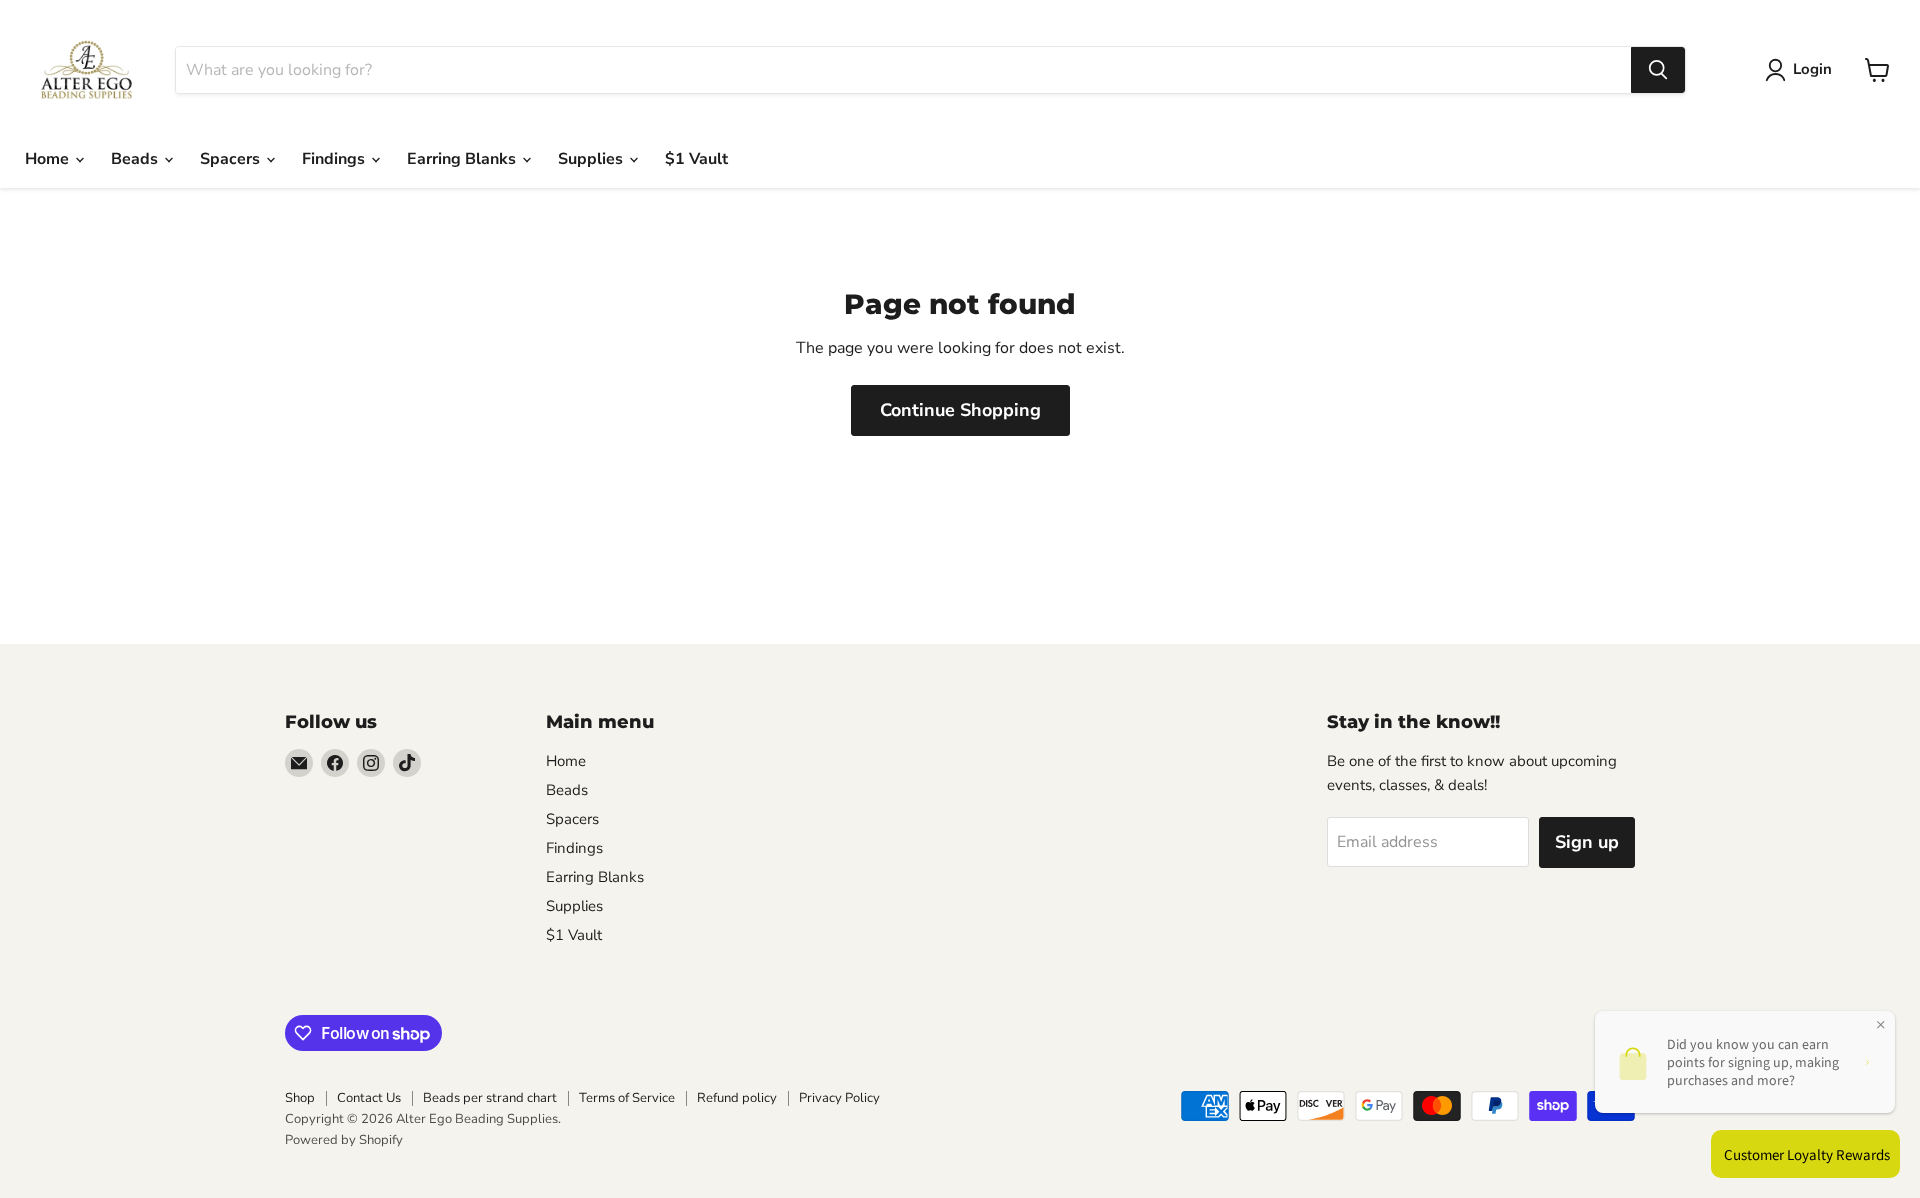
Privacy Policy (839, 1098)
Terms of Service (627, 1098)
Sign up (1587, 842)
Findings (335, 159)
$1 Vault (696, 159)
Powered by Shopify (344, 1140)
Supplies (592, 159)
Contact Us (369, 1098)
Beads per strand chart (490, 1098)
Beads (136, 159)
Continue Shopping (960, 410)
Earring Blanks (463, 159)
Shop (300, 1098)
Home (49, 159)
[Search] (1658, 70)
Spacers (232, 159)
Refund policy (737, 1098)
